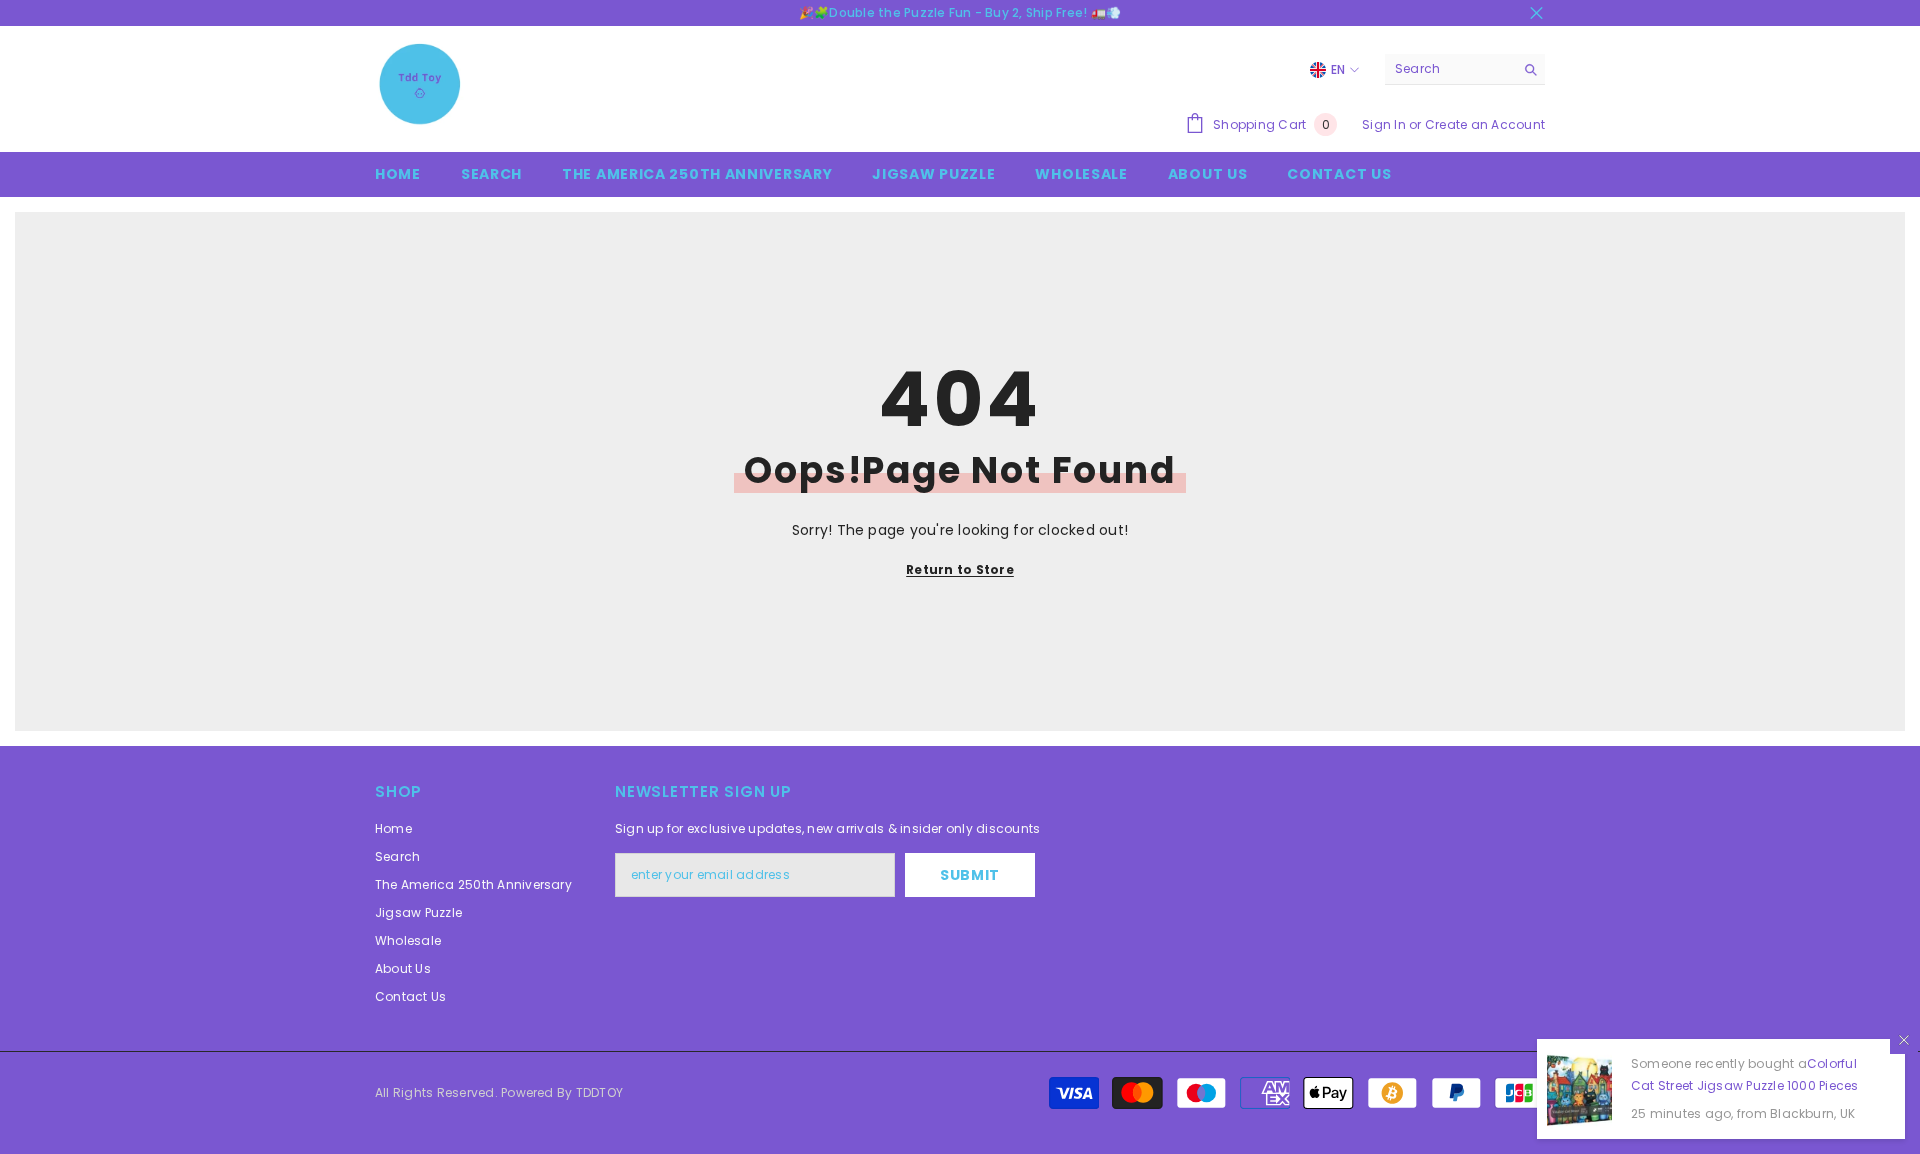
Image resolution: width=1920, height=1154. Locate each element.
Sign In (1384, 124)
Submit (970, 875)
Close (1536, 13)
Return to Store (960, 569)
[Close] (1904, 1040)
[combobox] (1449, 69)
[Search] (1465, 69)
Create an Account (1485, 124)
